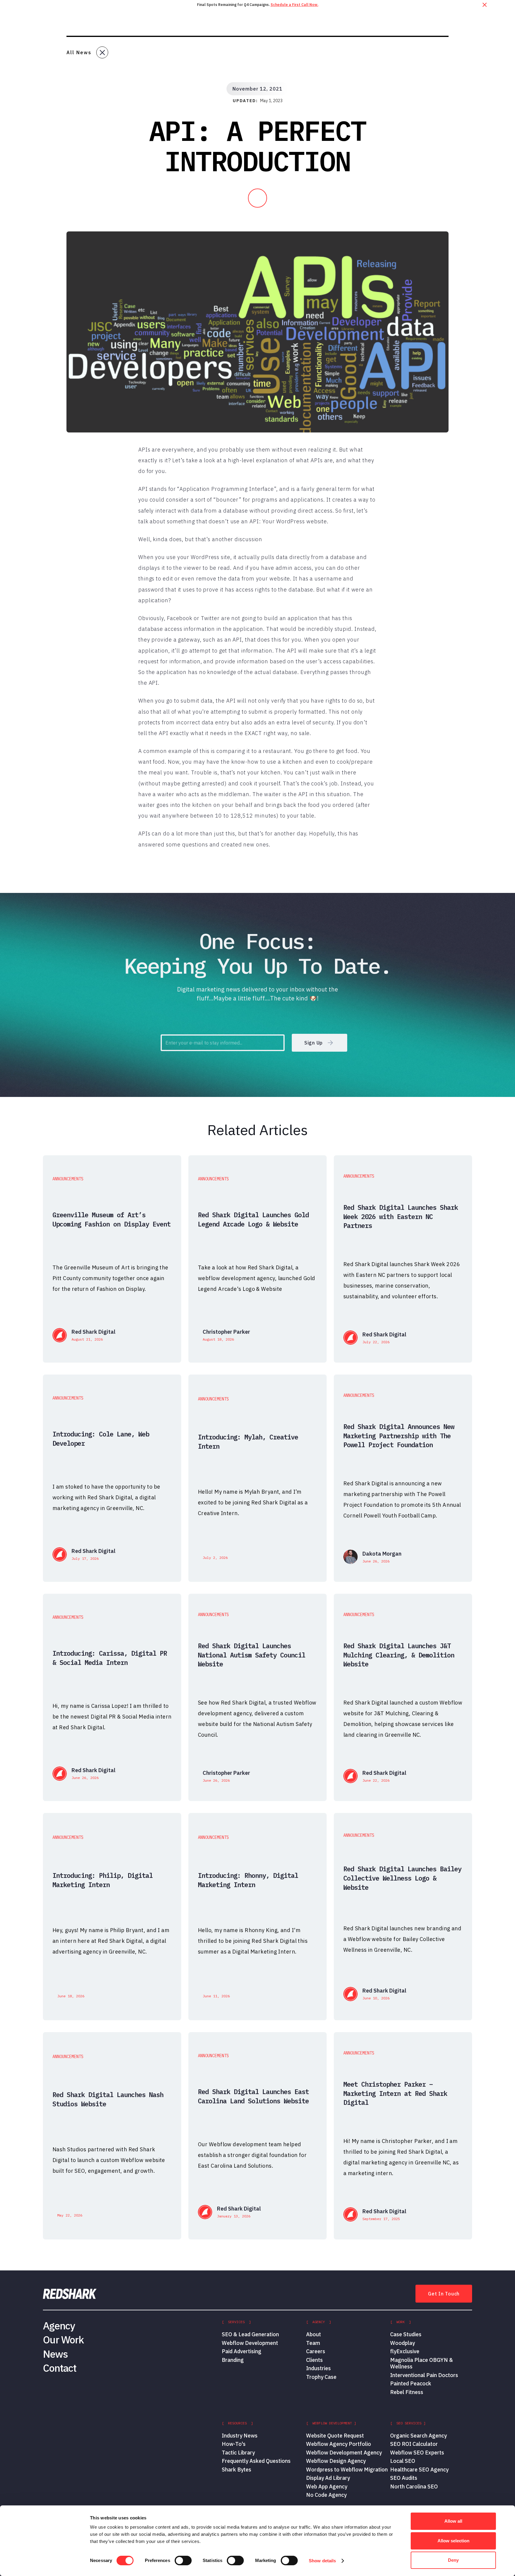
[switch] (183, 2561)
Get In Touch (444, 2294)
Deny (453, 2560)
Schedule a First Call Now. (294, 5)
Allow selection (453, 2541)
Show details (322, 2561)
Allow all (453, 2521)
